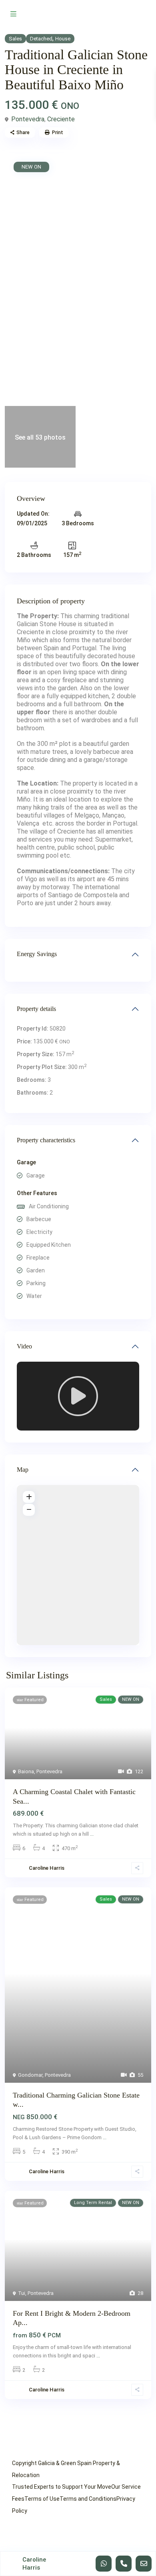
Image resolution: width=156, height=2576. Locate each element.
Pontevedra (28, 119)
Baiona (26, 1771)
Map (23, 1470)
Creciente (61, 119)
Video (24, 1346)
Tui (22, 2293)
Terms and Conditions (88, 2499)
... (92, 1834)
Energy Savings (37, 954)
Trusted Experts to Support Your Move (62, 2487)
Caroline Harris (47, 1868)
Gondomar (30, 2075)
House (63, 39)
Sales (15, 39)
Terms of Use (42, 2499)
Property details (36, 1009)
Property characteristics (46, 1140)
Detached (41, 39)
